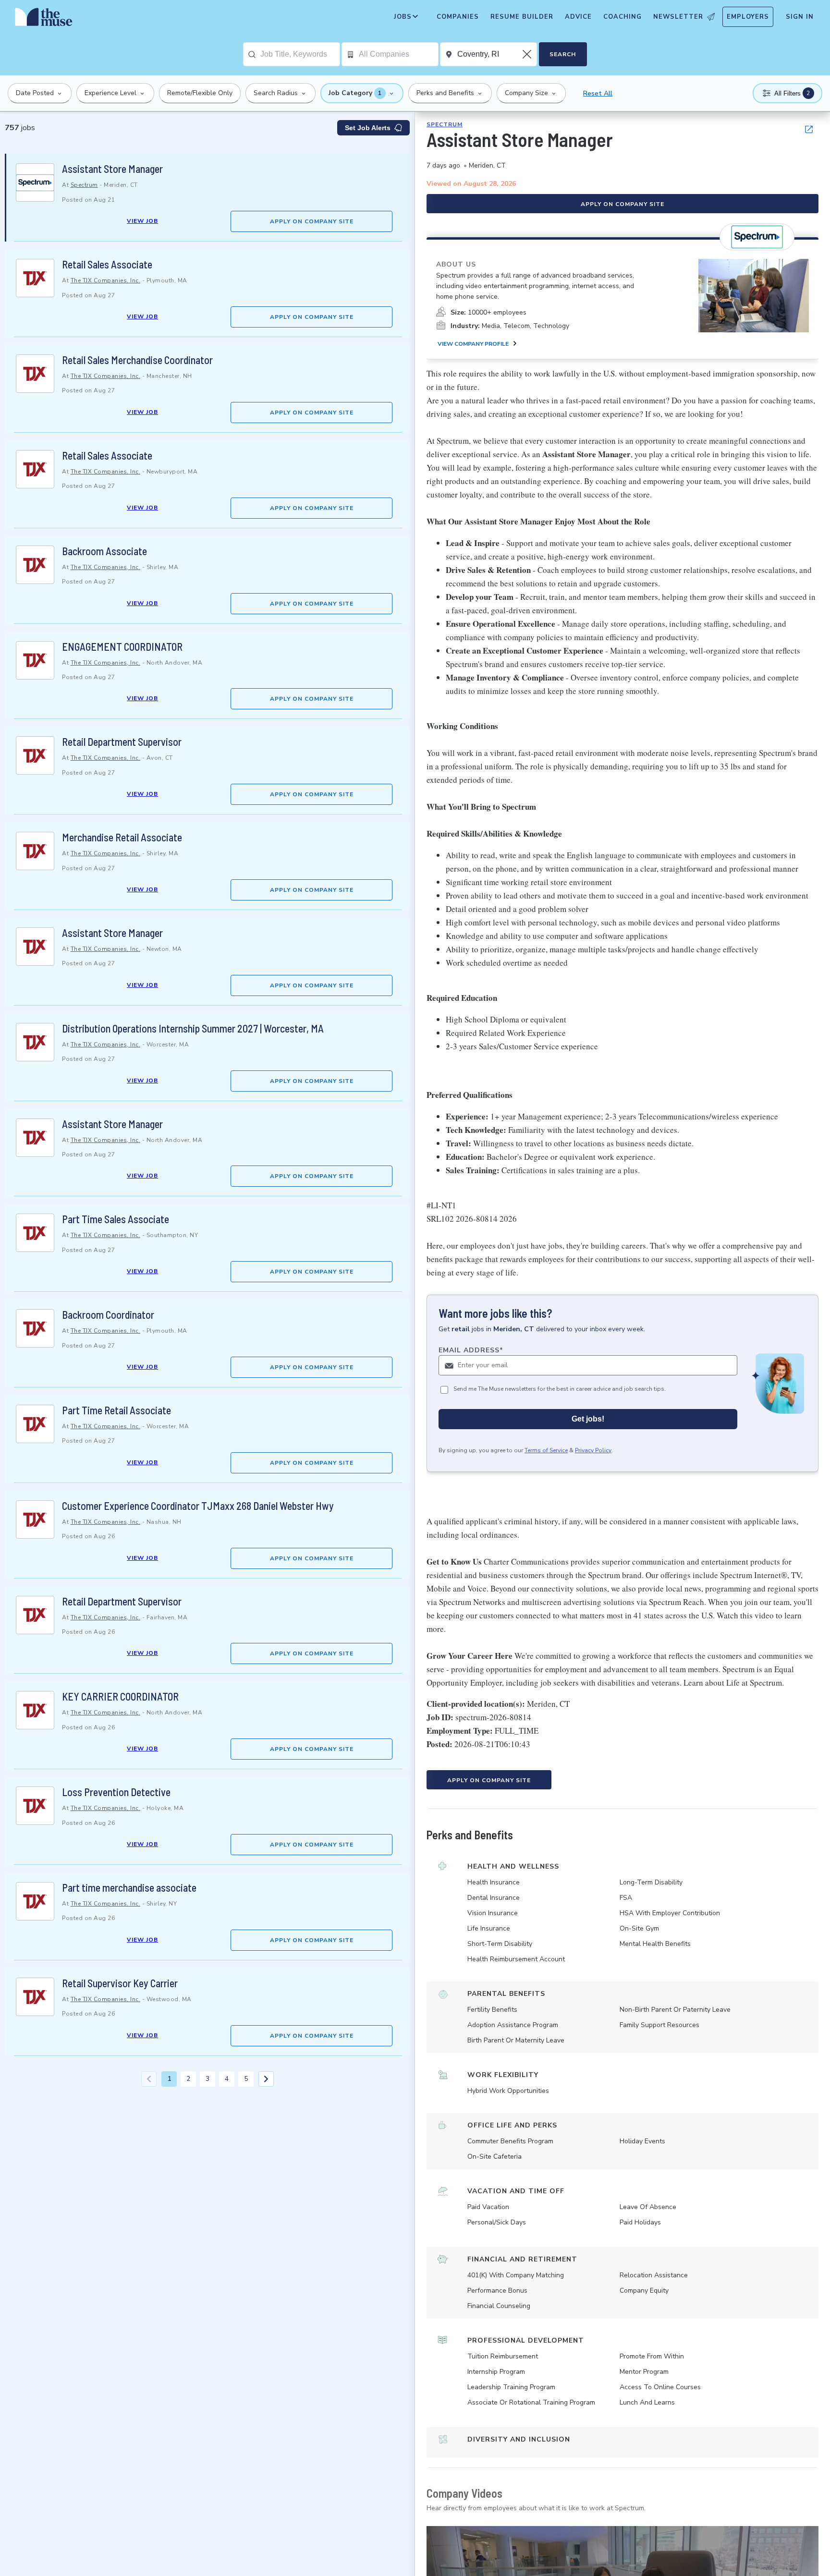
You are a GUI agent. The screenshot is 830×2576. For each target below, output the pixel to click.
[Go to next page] (266, 2079)
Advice (578, 17)
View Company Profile (473, 344)
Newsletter (678, 17)
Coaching (622, 17)
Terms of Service (546, 1450)
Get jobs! (588, 1419)
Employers (748, 17)
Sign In (800, 17)
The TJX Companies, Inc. (106, 280)
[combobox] (300, 54)
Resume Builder (522, 17)
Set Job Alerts (368, 128)
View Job (142, 221)
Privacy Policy (593, 1450)
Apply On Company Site (312, 221)
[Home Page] (44, 19)
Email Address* (471, 1350)
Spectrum (84, 185)
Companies (458, 17)
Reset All (598, 93)
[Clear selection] (528, 54)
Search (563, 54)
